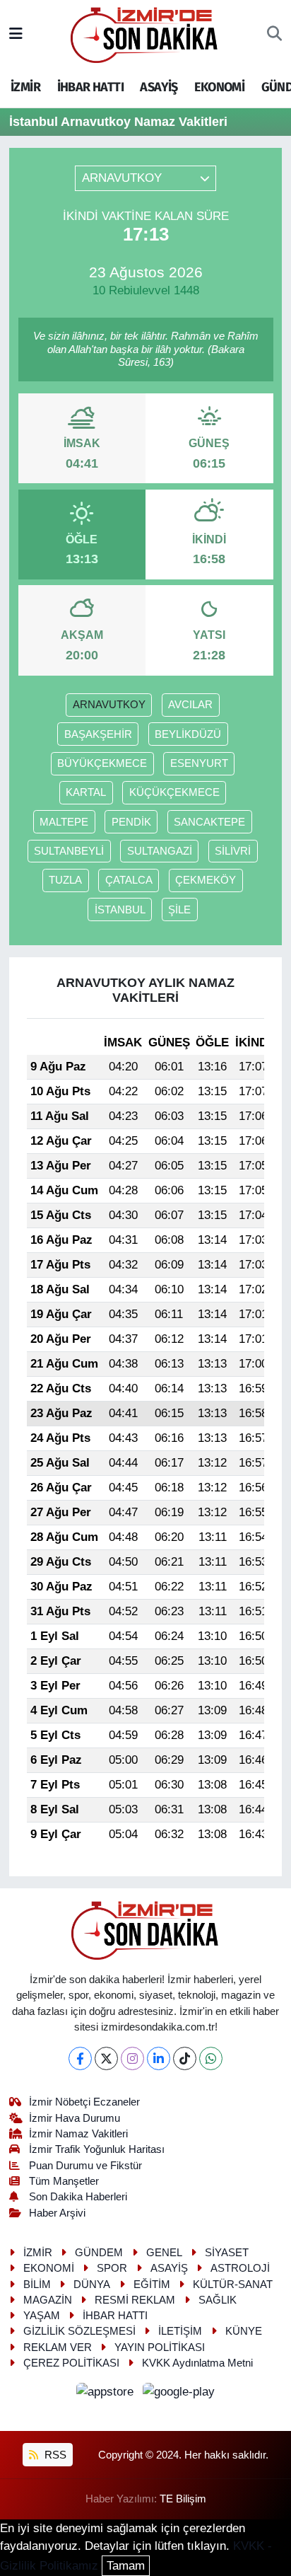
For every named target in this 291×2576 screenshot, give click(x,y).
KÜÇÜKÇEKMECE (174, 792)
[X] (106, 2058)
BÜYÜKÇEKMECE (102, 763)
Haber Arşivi (57, 2213)
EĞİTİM (152, 2285)
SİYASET (227, 2253)
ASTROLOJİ (240, 2268)
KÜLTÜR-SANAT (233, 2285)
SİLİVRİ (233, 851)
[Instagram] (132, 2058)
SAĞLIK (218, 2300)
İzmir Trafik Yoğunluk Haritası (97, 2149)
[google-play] (179, 2395)
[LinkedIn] (159, 2058)
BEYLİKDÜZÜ (188, 734)
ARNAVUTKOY (109, 705)
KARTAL (86, 792)
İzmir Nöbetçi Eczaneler (84, 2102)
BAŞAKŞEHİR (98, 734)
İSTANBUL (120, 910)
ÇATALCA (129, 880)
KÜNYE (244, 2331)
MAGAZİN (48, 2300)
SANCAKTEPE (209, 822)
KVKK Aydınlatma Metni (197, 2363)
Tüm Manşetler (64, 2181)
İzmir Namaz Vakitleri (78, 2134)
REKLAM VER (58, 2347)
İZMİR (25, 87)
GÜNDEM (99, 2253)
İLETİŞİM (180, 2331)
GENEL (164, 2253)
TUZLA (65, 880)
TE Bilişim (183, 2499)
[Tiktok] (185, 2058)
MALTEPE (64, 822)
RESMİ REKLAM (135, 2300)
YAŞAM (42, 2316)
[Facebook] (80, 2058)
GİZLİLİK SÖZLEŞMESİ (79, 2331)
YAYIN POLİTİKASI (160, 2347)
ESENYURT (199, 763)
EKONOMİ (219, 87)
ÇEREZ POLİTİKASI (71, 2363)
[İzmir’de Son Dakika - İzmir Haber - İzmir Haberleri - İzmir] (145, 34)
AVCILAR (190, 705)
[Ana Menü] (16, 34)
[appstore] (107, 2395)
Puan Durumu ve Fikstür (85, 2166)
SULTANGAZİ (160, 851)
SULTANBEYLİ (69, 851)
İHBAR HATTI (90, 87)
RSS (54, 2455)
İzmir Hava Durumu (75, 2118)
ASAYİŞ (159, 87)
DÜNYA (92, 2285)
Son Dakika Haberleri (78, 2197)
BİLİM (37, 2285)
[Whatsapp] (211, 2058)
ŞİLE (179, 910)
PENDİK (131, 822)
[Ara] (274, 35)
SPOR (112, 2268)
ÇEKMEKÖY (206, 880)
